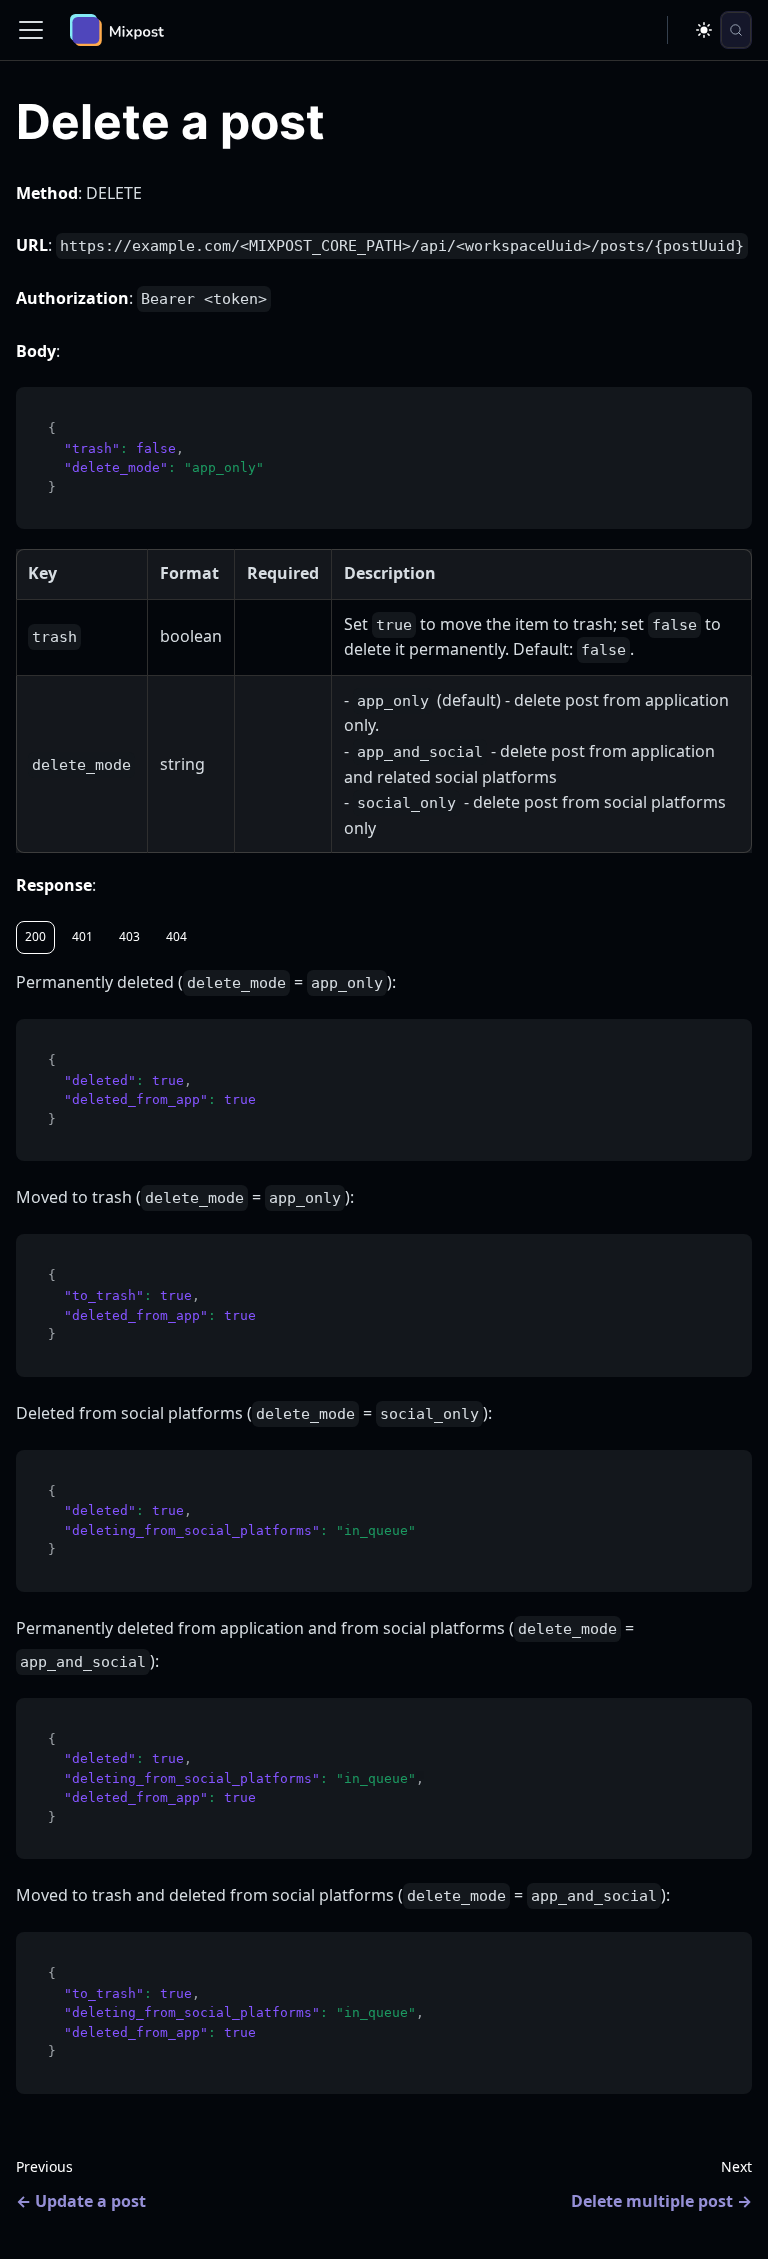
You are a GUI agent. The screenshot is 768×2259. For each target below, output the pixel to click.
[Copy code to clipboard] (727, 411)
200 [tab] (35, 936)
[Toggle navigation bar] (31, 30)
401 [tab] (82, 936)
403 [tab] (129, 936)
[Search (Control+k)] (736, 30)
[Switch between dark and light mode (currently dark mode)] (704, 30)
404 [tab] (176, 936)
